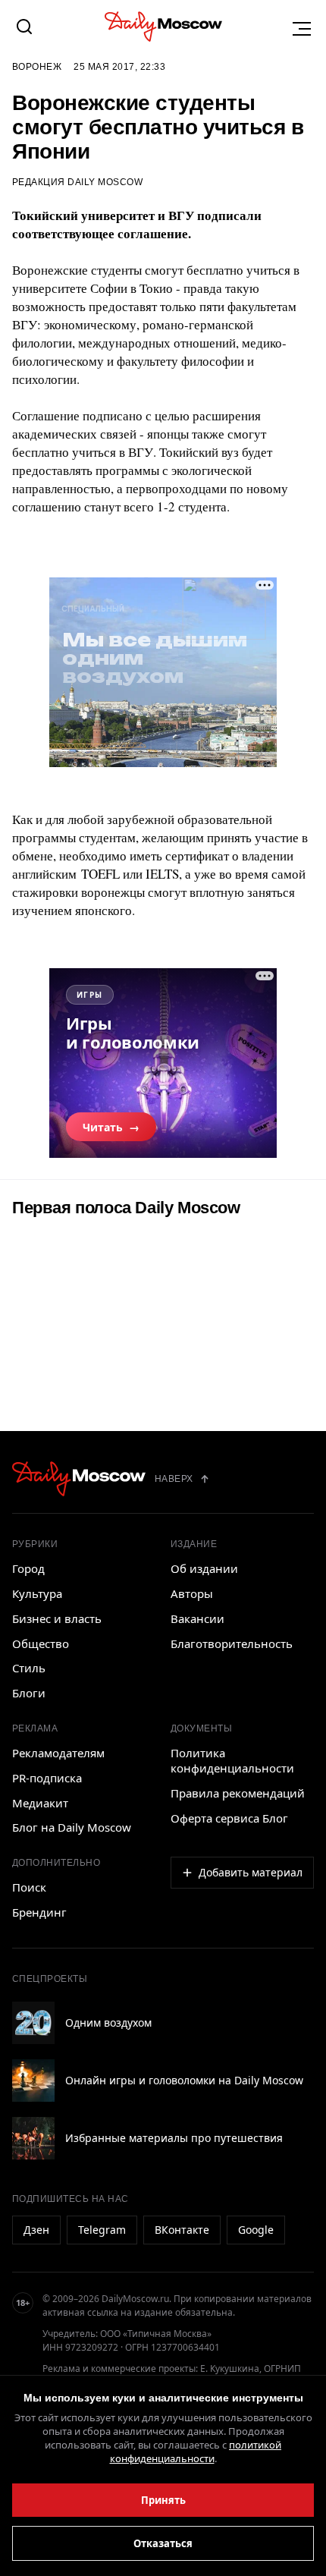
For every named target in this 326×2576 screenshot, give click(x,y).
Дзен (36, 2230)
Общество (41, 1643)
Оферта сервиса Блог (229, 1818)
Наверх (174, 1479)
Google (256, 2230)
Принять (163, 2500)
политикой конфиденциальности (196, 2452)
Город (28, 1568)
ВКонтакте (182, 2230)
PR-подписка (47, 1778)
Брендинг (39, 1912)
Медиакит (40, 1803)
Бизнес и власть (57, 1618)
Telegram (102, 2230)
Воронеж (37, 67)
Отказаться (163, 2543)
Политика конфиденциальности (232, 1760)
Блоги (29, 1693)
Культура (37, 1593)
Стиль (29, 1668)
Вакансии (197, 1618)
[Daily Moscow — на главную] (79, 1479)
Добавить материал (251, 1872)
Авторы (192, 1593)
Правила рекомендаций (238, 1793)
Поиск (29, 1887)
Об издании (204, 1568)
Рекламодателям (58, 1753)
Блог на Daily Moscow (72, 1827)
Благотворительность (232, 1643)
